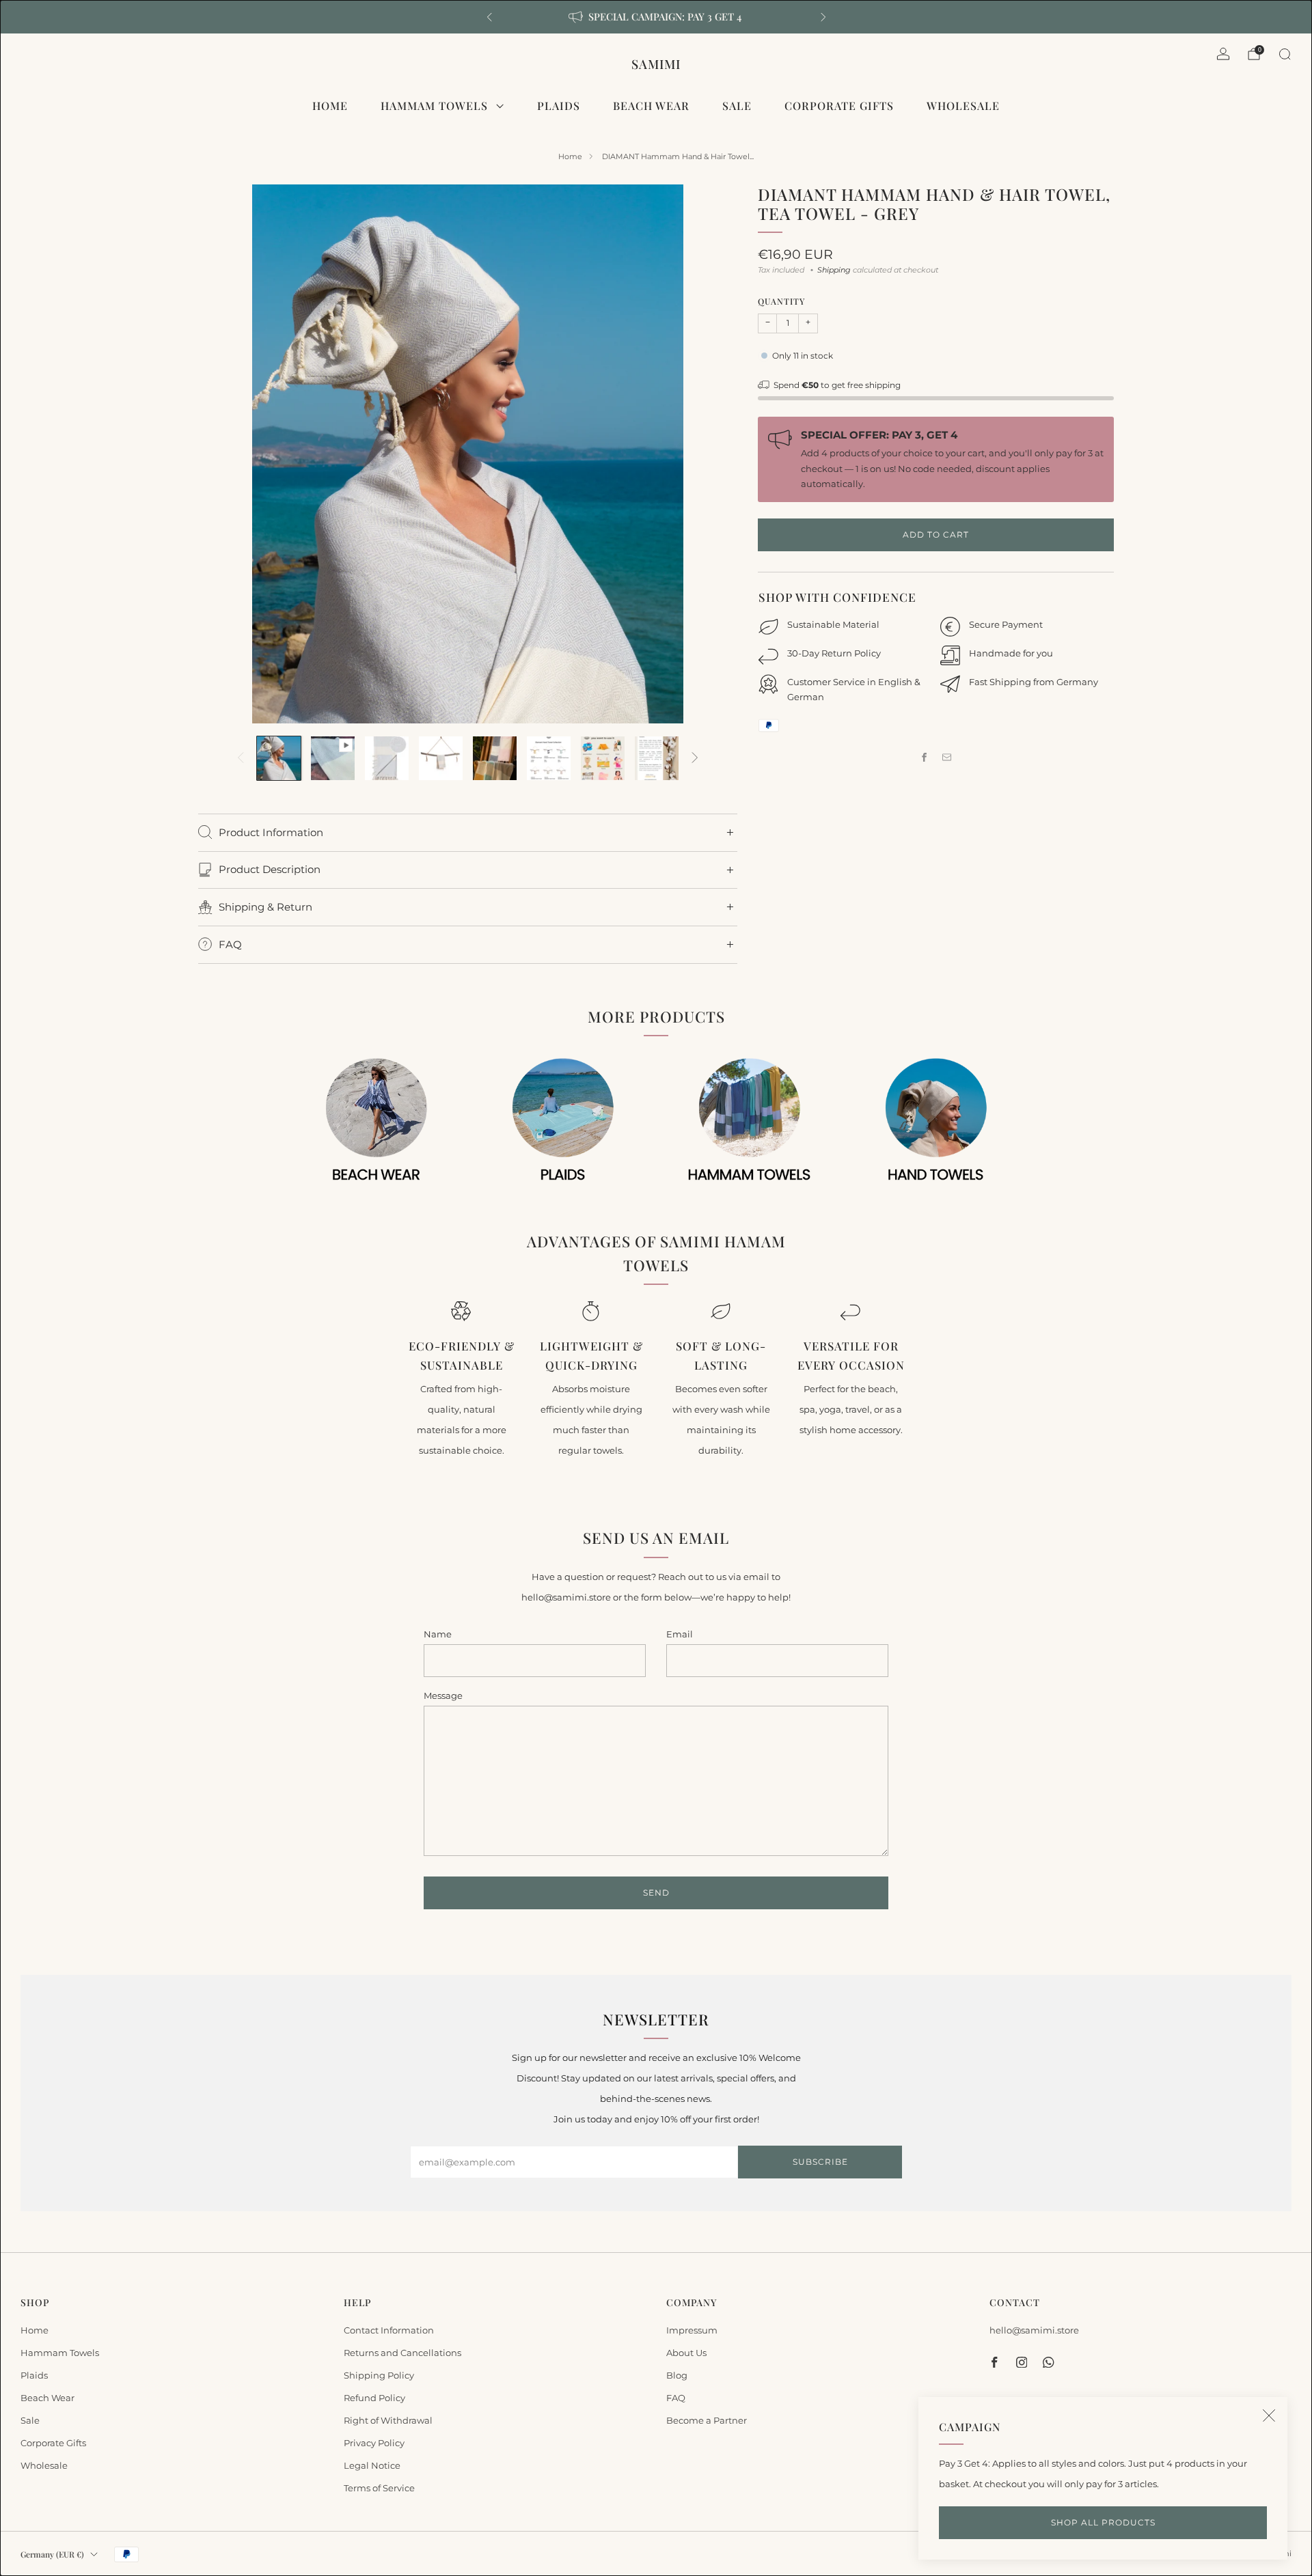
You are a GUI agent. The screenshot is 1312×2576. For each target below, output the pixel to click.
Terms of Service (379, 2488)
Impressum (692, 2330)
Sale (737, 106)
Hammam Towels (434, 106)
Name (438, 1634)
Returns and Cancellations (402, 2353)
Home (330, 106)
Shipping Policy (379, 2375)
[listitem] (656, 17)
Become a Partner (707, 2420)
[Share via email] (947, 758)
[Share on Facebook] (925, 758)
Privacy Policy (374, 2443)
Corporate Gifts (839, 106)
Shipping (834, 270)
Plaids (559, 106)
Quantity (781, 301)
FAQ (676, 2398)
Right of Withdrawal (388, 2420)
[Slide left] (241, 758)
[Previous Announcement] (489, 17)
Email (680, 1634)
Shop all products (1103, 2522)
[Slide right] (694, 758)
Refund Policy (374, 2398)
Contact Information (389, 2330)
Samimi (656, 64)
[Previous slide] (225, 454)
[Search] (1285, 54)
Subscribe (820, 2162)
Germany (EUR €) (52, 2554)
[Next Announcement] (823, 17)
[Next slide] (711, 454)
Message (443, 1695)
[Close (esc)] (1269, 2415)
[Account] (1223, 54)
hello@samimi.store (1034, 2330)
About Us (686, 2353)
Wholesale (963, 106)
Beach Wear (651, 106)
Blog (677, 2375)
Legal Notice (372, 2465)
